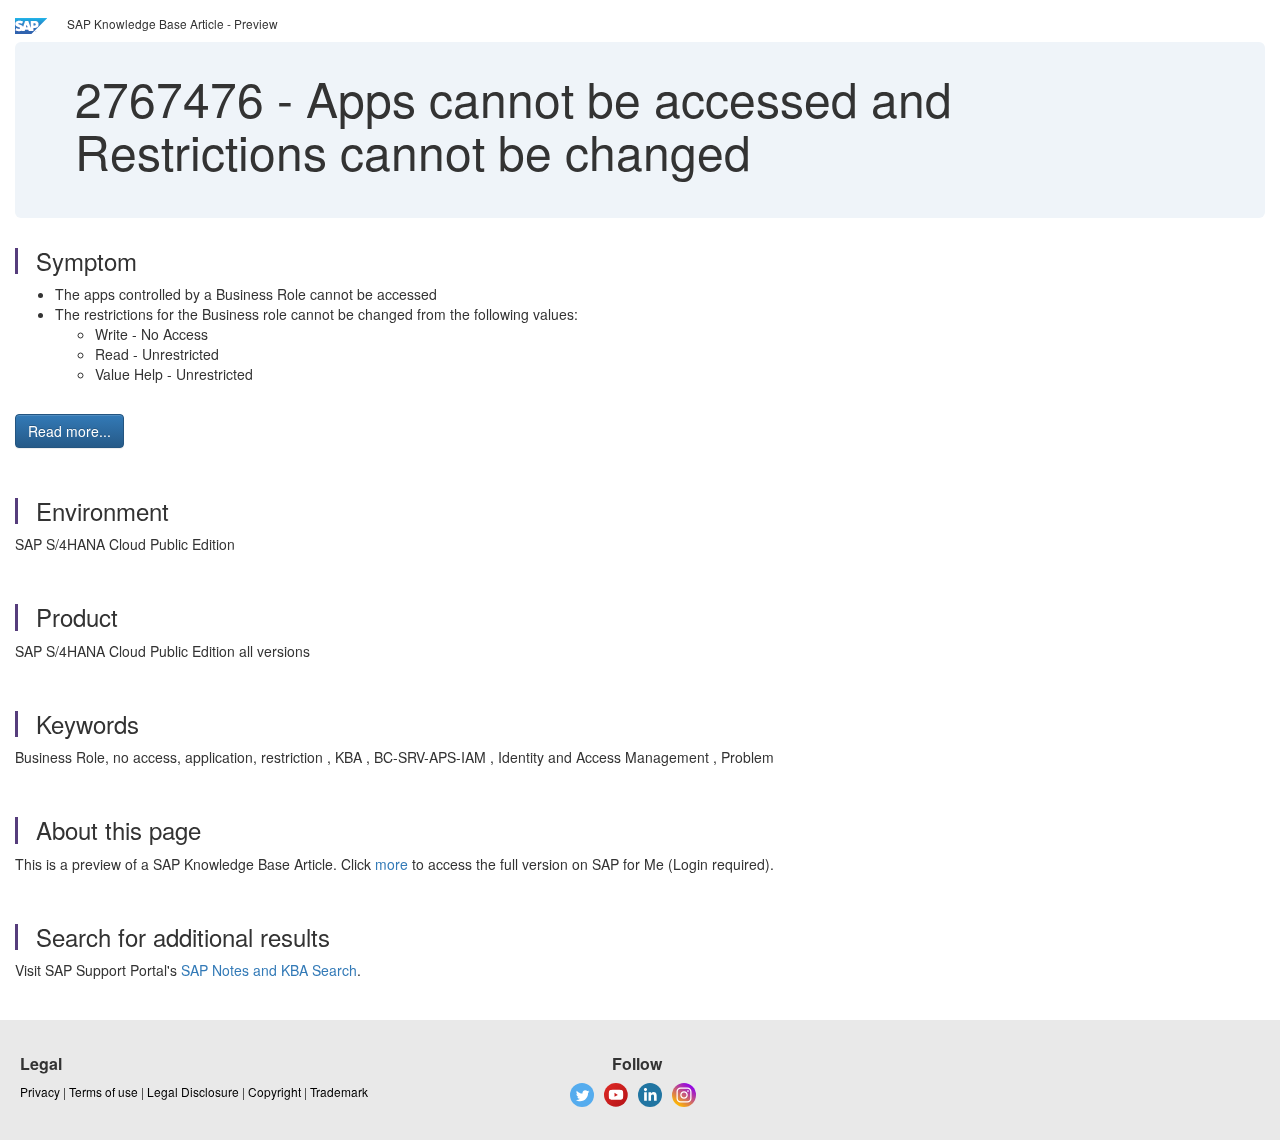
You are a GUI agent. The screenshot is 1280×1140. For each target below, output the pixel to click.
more (391, 864)
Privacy (40, 1091)
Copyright (274, 1091)
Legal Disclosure (193, 1091)
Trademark (339, 1091)
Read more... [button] (69, 431)
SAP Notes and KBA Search (269, 970)
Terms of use (103, 1091)
